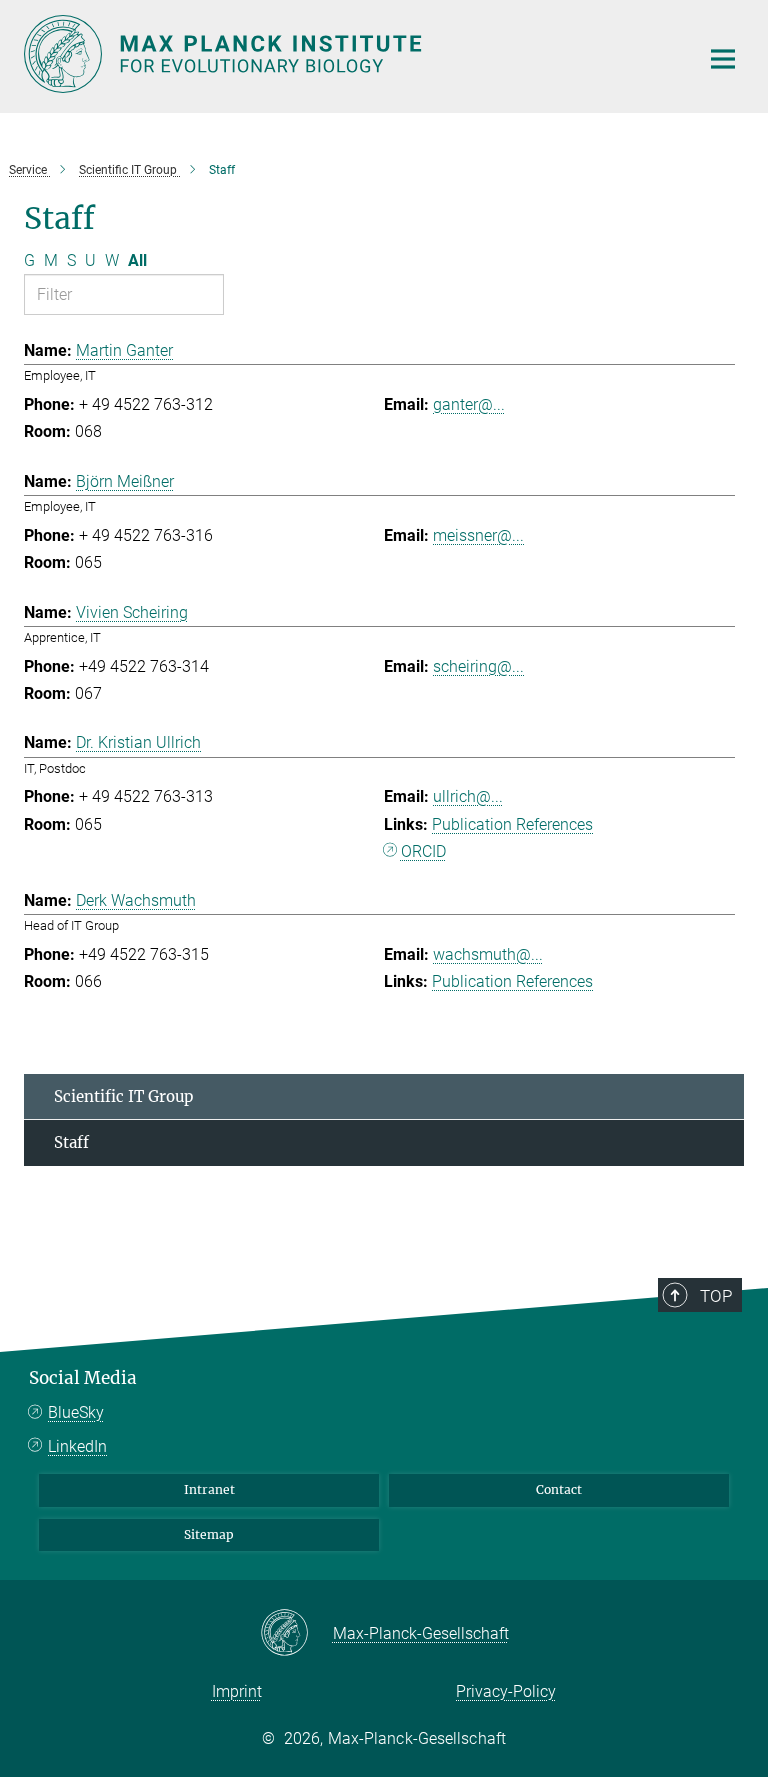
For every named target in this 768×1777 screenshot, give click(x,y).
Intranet (209, 1489)
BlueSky (76, 1412)
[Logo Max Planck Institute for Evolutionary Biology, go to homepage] (349, 54)
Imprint (237, 1691)
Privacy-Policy (506, 1691)
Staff (71, 1142)
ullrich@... (468, 796)
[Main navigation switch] (723, 59)
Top (716, 1296)
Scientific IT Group (123, 1096)
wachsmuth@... (488, 954)
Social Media (83, 1378)
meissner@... (478, 535)
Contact (559, 1489)
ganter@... (469, 404)
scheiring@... (478, 666)
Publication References (512, 824)
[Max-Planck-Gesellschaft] (296, 1634)
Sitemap (209, 1534)
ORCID (423, 851)
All (137, 260)
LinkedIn (77, 1446)
